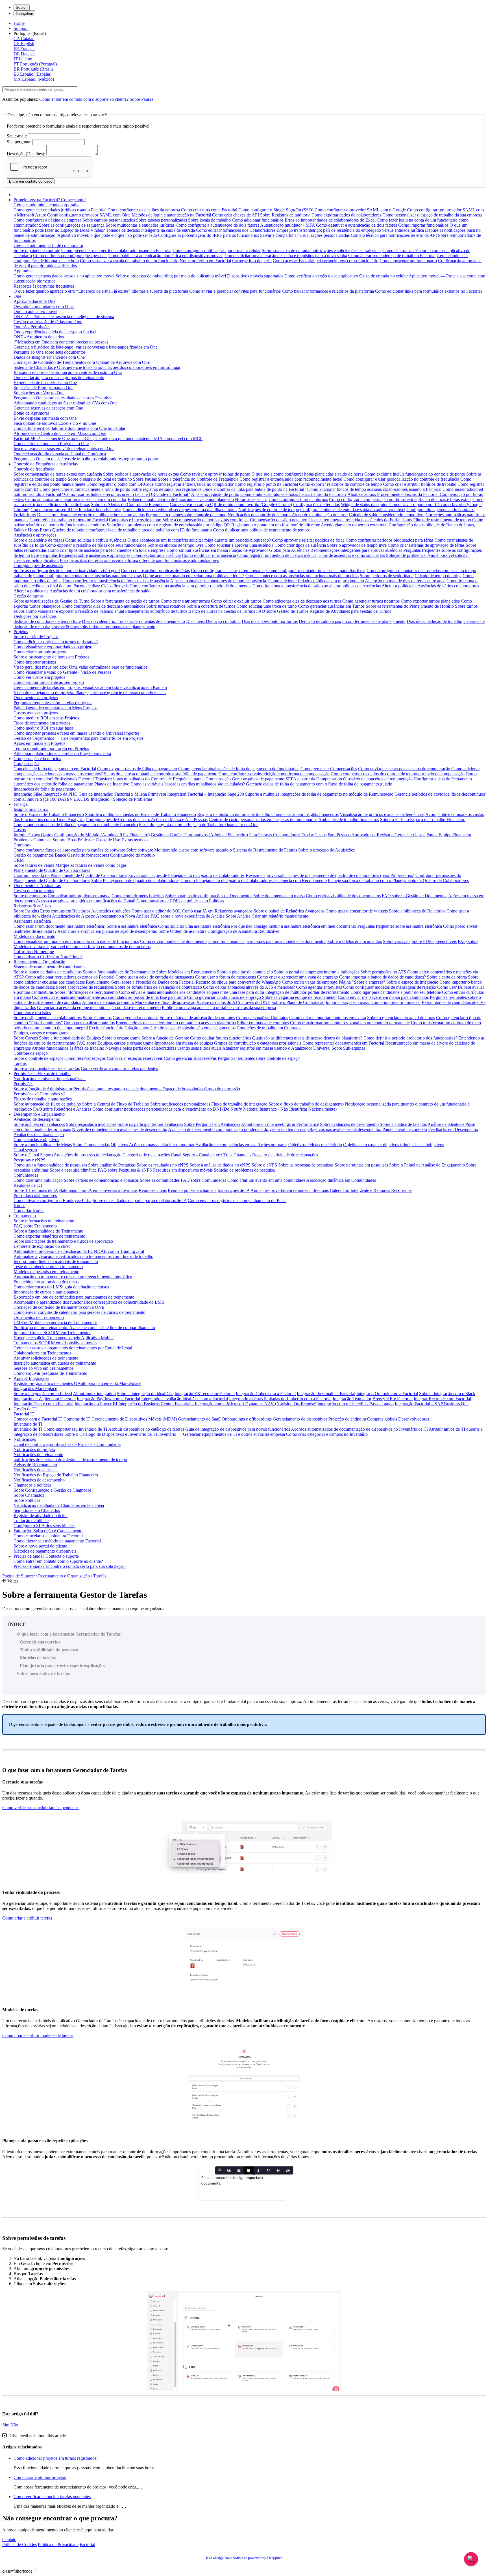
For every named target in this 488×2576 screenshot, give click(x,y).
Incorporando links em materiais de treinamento (56, 1261)
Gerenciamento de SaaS (199, 1419)
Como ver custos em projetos (39, 677)
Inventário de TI (28, 1424)
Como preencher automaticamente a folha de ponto (85, 489)
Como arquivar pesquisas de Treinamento (50, 1373)
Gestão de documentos (34, 891)
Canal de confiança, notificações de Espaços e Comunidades (67, 1444)
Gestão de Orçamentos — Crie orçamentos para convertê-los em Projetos (79, 738)
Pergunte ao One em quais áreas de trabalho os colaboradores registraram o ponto (86, 459)
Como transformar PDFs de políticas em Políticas (180, 901)
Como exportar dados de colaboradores (346, 215)
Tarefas (20, 1063)
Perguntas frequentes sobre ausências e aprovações (85, 555)
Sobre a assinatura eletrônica (132, 926)
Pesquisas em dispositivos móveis (183, 1170)
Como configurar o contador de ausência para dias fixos (316, 571)
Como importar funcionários (423, 225)
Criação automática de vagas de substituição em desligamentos (180, 1028)
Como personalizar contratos (89, 1023)
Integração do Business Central (147, 1404)
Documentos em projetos (36, 698)
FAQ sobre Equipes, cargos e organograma (115, 1043)
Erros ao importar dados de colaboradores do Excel (330, 220)
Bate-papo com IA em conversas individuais (98, 1190)
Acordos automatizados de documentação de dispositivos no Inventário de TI (359, 1429)
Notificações (25, 1439)
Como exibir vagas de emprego (310, 982)
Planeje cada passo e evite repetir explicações (62, 1666)
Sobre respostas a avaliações (91, 1124)
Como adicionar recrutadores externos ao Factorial (70, 977)
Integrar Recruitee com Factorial (442, 1399)
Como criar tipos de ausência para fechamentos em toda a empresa (107, 550)
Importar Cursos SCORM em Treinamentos (52, 1333)
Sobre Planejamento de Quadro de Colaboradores (135, 880)
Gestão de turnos (29, 596)
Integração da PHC (60, 794)
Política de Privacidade (58, 2545)
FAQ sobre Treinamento (35, 1226)
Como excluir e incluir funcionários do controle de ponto (415, 474)
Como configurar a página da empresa (47, 220)
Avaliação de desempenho (37, 1119)
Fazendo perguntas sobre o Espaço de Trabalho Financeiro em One (199, 825)
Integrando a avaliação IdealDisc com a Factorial (185, 1399)
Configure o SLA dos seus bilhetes (44, 1526)
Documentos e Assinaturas (37, 886)
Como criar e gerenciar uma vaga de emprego (298, 977)
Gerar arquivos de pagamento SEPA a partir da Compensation (287, 779)
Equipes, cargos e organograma (42, 1033)
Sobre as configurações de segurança (72, 225)
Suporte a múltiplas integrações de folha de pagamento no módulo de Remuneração (319, 794)
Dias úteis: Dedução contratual (213, 621)
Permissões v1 (26, 1094)
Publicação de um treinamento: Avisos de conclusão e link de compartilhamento (84, 1328)
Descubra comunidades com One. (44, 306)
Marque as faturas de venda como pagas (91, 865)
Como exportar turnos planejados (430, 601)
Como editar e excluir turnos (236, 601)
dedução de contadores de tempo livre (47, 621)
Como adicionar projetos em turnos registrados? (56, 642)
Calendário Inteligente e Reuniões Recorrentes (371, 1190)
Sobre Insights (26, 911)
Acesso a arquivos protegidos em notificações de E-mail (86, 901)
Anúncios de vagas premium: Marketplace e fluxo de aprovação (139, 1002)
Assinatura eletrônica (32, 921)
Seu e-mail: (17, 136)
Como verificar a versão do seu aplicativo (321, 276)
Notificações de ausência (36, 1470)
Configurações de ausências (38, 565)
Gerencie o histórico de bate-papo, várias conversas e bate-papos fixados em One (86, 347)
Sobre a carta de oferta (447, 977)
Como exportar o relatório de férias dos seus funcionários (96, 545)
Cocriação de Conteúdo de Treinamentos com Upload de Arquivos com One (82, 362)
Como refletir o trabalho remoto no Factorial (69, 520)
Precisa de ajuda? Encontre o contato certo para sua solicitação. (70, 1566)
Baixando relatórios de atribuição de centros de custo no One (68, 372)
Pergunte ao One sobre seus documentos (50, 352)
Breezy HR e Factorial (393, 1399)
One (17, 296)
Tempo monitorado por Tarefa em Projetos (51, 748)
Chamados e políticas (32, 1485)
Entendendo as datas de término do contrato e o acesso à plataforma (176, 1023)
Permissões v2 (53, 1094)
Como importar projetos (35, 662)
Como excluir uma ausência (156, 555)
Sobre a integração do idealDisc (145, 1394)
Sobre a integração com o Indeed (43, 1394)
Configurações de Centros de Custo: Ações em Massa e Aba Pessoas (147, 819)
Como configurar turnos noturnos (298, 499)
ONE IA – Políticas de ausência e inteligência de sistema (64, 317)
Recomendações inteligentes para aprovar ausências (356, 550)
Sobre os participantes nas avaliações (150, 1124)
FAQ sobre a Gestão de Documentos (415, 896)
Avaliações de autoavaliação (39, 1134)
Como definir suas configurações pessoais (70, 256)
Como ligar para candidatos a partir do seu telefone (396, 992)
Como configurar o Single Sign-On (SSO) (276, 210)
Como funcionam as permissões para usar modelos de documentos (267, 941)
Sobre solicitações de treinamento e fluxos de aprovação (63, 1241)
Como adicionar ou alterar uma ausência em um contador (76, 499)
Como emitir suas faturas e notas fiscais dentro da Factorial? (293, 494)
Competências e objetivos (36, 1140)
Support (21, 28)
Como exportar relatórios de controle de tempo (340, 484)
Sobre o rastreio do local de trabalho (100, 479)
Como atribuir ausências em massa (198, 550)
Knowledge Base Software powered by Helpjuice (244, 2558)
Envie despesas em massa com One (45, 418)
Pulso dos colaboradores (35, 1195)
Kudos (19, 1206)
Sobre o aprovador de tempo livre (357, 545)
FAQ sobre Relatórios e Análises (62, 1109)
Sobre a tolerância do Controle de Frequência (198, 479)
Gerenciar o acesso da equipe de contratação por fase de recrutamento (99, 1007)
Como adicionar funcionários (258, 220)
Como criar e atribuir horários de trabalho (420, 484)
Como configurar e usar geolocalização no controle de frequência (401, 479)
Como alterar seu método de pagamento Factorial (57, 1541)
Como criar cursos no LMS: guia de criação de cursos (61, 1287)
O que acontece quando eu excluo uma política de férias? (194, 576)
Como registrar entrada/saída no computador (194, 484)
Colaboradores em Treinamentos (42, 1353)
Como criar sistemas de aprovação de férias (426, 545)
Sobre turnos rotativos (166, 606)
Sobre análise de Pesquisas (112, 1165)
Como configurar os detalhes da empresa (144, 210)
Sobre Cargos (26, 1038)
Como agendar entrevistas (319, 987)
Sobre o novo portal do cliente (40, 1546)
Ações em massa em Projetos (39, 743)
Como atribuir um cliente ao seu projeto (49, 682)
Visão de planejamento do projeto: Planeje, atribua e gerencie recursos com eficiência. (90, 692)
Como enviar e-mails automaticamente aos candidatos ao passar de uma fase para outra (109, 997)
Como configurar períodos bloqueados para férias (390, 540)
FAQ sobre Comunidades (203, 1180)
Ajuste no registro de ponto (215, 494)
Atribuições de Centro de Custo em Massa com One (60, 433)
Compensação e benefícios (37, 759)
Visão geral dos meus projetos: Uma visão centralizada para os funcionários (80, 667)
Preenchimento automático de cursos (46, 1282)
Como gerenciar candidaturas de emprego (225, 997)
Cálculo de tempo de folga (438, 576)
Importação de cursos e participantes (46, 1292)
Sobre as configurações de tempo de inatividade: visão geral (67, 571)
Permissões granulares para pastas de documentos (118, 1089)
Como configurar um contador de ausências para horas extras (88, 576)
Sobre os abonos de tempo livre (175, 545)
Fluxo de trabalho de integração (239, 1104)
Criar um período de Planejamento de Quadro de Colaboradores (70, 875)
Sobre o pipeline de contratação (245, 972)
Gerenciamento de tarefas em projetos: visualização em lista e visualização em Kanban (90, 687)
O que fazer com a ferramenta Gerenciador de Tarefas (69, 1634)
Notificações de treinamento (38, 1455)
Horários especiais (251, 499)
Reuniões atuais (153, 1190)
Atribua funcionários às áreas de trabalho (68, 1048)
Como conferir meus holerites (138, 896)
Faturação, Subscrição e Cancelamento (48, 1531)
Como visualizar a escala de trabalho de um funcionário (129, 261)
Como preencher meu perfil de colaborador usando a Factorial (116, 250)
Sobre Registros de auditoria (285, 215)
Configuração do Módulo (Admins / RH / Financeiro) (102, 835)
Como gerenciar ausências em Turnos (331, 606)
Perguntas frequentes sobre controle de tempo (186, 515)
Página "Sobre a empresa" (362, 982)
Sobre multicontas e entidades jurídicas (140, 225)
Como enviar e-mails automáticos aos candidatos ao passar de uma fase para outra (191, 992)
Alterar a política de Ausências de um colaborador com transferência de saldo (82, 591)
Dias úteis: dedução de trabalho (434, 621)
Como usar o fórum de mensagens (226, 977)
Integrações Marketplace (35, 1388)
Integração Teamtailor (352, 1399)
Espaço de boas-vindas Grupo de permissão (201, 1089)
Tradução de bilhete (31, 1521)
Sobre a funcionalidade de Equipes (70, 1038)
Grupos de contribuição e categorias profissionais (258, 1043)
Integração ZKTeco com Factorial (205, 1394)
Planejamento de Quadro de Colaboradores (52, 870)
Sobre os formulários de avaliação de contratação (158, 987)
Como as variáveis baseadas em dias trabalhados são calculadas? (188, 784)
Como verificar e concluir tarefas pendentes (119, 1068)
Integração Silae (28, 794)
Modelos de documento (34, 936)
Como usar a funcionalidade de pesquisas (50, 1165)
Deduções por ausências (35, 616)
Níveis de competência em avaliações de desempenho (120, 1129)
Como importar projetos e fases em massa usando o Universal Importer (76, 733)
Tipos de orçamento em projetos (42, 723)
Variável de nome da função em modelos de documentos (100, 946)
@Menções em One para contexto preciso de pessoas (61, 342)
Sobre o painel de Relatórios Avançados (289, 911)
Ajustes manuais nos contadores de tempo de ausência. (219, 581)
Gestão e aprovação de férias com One (48, 322)
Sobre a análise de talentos (403, 1124)
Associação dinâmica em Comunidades (341, 1180)
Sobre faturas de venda (34, 865)
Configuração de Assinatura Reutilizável (243, 931)
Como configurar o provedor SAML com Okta (89, 215)
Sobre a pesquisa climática (73, 1170)
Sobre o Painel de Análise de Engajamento (427, 1165)
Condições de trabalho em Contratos (269, 1028)
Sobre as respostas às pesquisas (306, 1165)
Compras (22, 845)
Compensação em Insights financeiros (305, 814)
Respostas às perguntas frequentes (44, 286)
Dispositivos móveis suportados (255, 276)
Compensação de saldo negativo (279, 520)
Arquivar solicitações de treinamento (46, 1358)
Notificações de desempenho (39, 1480)
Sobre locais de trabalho (209, 220)
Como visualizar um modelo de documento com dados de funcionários (76, 941)
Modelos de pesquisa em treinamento (46, 1272)
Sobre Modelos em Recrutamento (186, 972)
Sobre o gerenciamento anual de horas (401, 1018)
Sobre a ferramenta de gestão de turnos (125, 601)
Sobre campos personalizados (109, 220)
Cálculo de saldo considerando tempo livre (387, 515)
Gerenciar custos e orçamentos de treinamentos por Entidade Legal (73, 1348)
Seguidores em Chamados (37, 1510)
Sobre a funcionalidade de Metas (43, 1145)
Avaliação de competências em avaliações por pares (241, 1145)
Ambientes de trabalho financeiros (349, 819)
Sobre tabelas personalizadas (162, 220)
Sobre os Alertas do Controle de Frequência (130, 505)
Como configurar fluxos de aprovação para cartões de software (69, 850)
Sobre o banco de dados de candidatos (48, 972)
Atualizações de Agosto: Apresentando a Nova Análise (101, 916)
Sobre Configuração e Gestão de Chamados (53, 1490)
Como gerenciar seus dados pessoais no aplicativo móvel (64, 276)
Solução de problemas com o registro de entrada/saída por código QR (168, 525)
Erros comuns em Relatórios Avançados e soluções (85, 911)
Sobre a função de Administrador (43, 1089)
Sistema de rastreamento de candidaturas (49, 967)
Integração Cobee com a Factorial (266, 1394)
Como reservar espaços (85, 1058)
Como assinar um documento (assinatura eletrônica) (59, 926)
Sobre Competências (91, 1145)
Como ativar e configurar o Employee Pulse (53, 1201)
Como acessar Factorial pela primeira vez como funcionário (326, 261)
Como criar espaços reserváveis (135, 1058)
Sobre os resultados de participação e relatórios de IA (140, 1201)
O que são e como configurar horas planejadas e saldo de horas (307, 474)
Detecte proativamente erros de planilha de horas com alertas (91, 515)
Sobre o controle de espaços (38, 1058)
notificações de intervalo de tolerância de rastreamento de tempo (70, 1460)
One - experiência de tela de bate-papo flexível (55, 332)
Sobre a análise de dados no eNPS (220, 1165)
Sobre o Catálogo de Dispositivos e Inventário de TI (111, 1434)
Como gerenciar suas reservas (190, 1058)
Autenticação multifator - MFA (287, 225)
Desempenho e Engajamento (39, 1114)
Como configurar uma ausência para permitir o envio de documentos (190, 586)
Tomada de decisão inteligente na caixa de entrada (150, 230)
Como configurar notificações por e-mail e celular (217, 250)
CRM (19, 860)
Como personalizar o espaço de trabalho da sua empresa (432, 215)
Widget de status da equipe (365, 505)
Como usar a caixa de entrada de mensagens (155, 977)
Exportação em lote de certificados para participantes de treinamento (74, 1297)
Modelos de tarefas (38, 1658)
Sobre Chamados (29, 1495)
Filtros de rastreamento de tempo (443, 520)
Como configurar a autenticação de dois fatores (217, 225)
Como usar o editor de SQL (156, 911)
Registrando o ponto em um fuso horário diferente (276, 525)
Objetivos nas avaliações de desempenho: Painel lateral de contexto (367, 1129)
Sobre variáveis (397, 941)
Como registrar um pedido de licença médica (277, 555)
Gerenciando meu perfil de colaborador (48, 245)
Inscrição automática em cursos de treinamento (55, 1363)
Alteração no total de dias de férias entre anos (405, 581)
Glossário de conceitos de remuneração (378, 779)
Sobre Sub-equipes (348, 1048)
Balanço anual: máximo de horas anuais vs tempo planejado (181, 499)
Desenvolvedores (414, 1419)
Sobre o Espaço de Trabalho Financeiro (49, 814)
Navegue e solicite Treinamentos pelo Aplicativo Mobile (64, 1338)
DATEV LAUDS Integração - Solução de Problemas (105, 799)
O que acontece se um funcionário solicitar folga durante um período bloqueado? (199, 540)
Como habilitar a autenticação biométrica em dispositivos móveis (166, 256)
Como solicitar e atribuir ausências (96, 540)
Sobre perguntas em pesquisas (361, 1165)
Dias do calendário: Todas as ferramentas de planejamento (133, 621)
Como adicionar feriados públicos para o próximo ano (316, 581)
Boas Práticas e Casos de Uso (94, 840)
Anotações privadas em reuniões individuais (290, 1190)
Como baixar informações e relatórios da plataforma (328, 291)
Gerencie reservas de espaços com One (48, 408)
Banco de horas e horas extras (445, 499)
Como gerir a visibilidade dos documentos (343, 896)
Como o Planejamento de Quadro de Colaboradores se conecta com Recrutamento (254, 880)
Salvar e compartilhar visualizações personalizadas (305, 235)
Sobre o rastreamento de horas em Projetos (51, 657)
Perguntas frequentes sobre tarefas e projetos (53, 703)
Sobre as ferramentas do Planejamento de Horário (410, 606)
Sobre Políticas (27, 1500)
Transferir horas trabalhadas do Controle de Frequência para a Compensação (163, 779)
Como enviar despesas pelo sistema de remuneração (404, 769)
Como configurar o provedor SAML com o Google (360, 210)
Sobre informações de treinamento (44, 1221)
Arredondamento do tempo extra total (355, 525)
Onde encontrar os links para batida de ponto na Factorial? (254, 489)
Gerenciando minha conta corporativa (47, 205)
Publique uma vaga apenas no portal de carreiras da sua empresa (219, 1007)
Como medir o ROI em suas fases (43, 728)
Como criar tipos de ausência (300, 545)
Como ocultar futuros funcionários (221, 1038)
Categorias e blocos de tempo (135, 520)
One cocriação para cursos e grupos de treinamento (59, 377)
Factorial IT (24, 1414)
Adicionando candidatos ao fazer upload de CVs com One (66, 403)
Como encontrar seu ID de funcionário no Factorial (76, 510)
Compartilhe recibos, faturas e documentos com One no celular (69, 428)
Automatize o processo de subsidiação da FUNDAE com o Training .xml (79, 1251)
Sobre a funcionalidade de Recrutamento (119, 972)
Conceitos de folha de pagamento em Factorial (55, 769)
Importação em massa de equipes (184, 1043)
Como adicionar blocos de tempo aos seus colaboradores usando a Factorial (374, 489)
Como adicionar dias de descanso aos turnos (302, 601)
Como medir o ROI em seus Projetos (46, 718)
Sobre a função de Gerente (166, 1038)
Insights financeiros (31, 809)
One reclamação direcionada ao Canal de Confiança (60, 454)
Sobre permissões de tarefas (43, 1674)
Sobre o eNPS (264, 1165)
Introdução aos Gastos (33, 835)
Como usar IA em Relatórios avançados (217, 911)
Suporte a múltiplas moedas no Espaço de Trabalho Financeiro (140, 814)
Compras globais (383, 1419)
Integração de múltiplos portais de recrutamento (307, 992)
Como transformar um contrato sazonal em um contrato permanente (350, 1023)
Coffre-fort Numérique (34, 952)
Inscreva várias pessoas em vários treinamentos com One (64, 449)
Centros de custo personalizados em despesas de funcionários (263, 819)
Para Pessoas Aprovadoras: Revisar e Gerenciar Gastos (376, 835)
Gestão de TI (25, 1409)
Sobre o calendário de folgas (39, 540)
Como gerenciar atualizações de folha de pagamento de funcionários (239, 769)
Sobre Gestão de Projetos (36, 637)
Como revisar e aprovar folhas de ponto (215, 474)
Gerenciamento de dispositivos (300, 1419)
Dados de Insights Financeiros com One (49, 357)
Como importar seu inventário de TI (75, 1429)
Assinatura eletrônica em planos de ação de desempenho (107, 931)
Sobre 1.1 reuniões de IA (36, 1190)
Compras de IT (77, 1419)
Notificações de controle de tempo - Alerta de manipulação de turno (288, 515)
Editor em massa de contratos (263, 1023)
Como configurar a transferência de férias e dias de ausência (116, 581)
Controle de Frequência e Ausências (46, 464)
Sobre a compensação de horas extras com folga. (206, 520)
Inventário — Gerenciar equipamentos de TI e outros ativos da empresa (222, 1434)
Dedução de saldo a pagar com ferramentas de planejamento (352, 621)
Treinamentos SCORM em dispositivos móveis (55, 1343)
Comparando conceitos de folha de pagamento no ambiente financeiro (76, 825)
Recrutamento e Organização (39, 962)
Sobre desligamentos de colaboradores (48, 1018)
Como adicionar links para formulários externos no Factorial (428, 291)
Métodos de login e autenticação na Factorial (171, 215)
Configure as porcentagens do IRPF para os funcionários (209, 235)
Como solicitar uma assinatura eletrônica (194, 926)
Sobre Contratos (97, 1018)
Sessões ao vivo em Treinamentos (43, 1368)
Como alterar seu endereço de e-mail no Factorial (392, 256)
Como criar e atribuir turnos (185, 601)
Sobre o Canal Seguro (33, 1155)
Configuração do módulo (132, 855)
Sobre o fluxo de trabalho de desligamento (306, 1104)
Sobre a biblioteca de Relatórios (417, 911)
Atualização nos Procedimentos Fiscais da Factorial (394, 494)
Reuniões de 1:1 (28, 1185)
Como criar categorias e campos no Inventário (327, 1434)
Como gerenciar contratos (136, 1018)
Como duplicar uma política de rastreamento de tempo (261, 530)
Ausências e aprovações (35, 535)
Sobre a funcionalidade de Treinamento (48, 1231)
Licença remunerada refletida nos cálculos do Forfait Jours (360, 520)
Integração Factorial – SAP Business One (432, 1404)
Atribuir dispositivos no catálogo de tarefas (146, 1429)
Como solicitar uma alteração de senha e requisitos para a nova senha (286, 256)
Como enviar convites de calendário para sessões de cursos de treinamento (79, 1312)
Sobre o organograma (121, 1038)
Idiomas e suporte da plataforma (160, 291)
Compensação (26, 764)
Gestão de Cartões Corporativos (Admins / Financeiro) (199, 835)
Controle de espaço (31, 1053)
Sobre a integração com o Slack (447, 1394)
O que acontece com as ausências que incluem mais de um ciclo (302, 576)
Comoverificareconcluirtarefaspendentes (41, 1808)
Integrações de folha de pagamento (44, 789)
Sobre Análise (238, 916)
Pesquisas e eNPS (30, 1160)
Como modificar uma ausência (209, 555)
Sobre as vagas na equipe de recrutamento (299, 997)
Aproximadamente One (34, 301)
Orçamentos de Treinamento (39, 1317)
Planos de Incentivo (112, 784)
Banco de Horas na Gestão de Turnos (222, 611)
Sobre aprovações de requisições (85, 987)
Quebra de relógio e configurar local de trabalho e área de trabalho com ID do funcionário (132, 530)
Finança (21, 804)
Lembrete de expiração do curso (42, 1246)
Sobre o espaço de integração (412, 982)
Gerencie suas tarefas (40, 1642)
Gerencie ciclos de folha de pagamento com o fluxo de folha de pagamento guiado (319, 784)
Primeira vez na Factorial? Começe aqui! (50, 200)
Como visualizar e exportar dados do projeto (53, 647)
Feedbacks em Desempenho (453, 1129)
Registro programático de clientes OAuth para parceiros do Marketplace (77, 1383)
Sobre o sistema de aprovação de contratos (197, 1018)
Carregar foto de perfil (252, 261)
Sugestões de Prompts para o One (43, 388)
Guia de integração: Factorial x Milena (113, 794)
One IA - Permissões (32, 327)
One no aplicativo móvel (35, 311)
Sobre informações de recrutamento (86, 992)
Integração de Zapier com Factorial (45, 1399)
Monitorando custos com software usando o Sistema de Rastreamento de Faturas (226, 850)
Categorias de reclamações (146, 1155)
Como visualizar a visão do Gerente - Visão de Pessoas (62, 672)
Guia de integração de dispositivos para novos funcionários (238, 1429)
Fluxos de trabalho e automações (43, 1099)
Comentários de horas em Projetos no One (51, 444)
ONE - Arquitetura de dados (39, 337)
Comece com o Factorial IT (38, 1419)
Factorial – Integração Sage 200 (216, 794)
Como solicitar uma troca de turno (267, 606)
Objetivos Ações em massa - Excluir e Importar (153, 1145)
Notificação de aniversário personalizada (50, 1079)
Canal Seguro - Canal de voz (197, 1155)
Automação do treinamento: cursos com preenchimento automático (73, 1277)
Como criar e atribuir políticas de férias (155, 571)
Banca (60, 855)
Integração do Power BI (96, 1404)
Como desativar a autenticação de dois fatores (357, 225)
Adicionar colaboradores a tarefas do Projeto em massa (62, 753)
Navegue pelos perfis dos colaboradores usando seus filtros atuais (163, 1048)
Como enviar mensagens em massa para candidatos (383, 997)
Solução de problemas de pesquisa (244, 1170)
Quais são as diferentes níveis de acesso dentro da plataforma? (307, 1038)
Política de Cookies (19, 2545)
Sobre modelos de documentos (355, 941)
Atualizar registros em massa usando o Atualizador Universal (276, 1048)
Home (19, 23)
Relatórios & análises (32, 906)
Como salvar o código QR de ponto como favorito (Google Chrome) (231, 505)
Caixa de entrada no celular (384, 276)
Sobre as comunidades (160, 1180)
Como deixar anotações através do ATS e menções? (249, 987)
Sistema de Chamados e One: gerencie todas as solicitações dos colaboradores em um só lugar (97, 367)
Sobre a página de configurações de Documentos (209, 896)
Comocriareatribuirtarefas (27, 1918)
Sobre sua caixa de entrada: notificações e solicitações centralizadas (322, 250)
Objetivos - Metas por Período (315, 1145)
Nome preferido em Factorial (205, 261)
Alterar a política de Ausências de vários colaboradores (430, 586)
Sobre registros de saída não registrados (166, 489)
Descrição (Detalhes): (26, 154)
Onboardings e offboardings (247, 1419)
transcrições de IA (234, 1190)
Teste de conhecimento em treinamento (48, 1267)
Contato (9, 2539)
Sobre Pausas (141, 99)
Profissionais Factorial (74, 779)
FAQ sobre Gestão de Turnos (282, 611)
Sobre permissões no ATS (383, 972)
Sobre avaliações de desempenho (349, 1124)
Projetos (21, 632)
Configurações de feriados (316, 505)
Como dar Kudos (29, 1211)
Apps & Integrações (31, 1378)
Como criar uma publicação (38, 1180)
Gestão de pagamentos (34, 855)
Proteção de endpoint (347, 1419)
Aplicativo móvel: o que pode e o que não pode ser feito (107, 235)
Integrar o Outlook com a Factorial (387, 1394)
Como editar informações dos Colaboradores (236, 230)
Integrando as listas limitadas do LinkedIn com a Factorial (280, 1399)
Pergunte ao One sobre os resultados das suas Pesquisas (63, 398)
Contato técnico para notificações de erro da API (394, 235)
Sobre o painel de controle (37, 250)
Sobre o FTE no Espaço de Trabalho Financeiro (423, 819)
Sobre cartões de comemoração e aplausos (101, 1180)
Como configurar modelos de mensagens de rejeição (390, 987)
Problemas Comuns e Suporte (40, 840)
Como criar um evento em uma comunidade (266, 1180)
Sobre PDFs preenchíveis (434, 941)
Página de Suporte (18, 1576)
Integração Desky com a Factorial (43, 1404)
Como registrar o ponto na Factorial (266, 484)
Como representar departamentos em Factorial (343, 1043)
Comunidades (26, 1175)
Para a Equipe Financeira (449, 835)
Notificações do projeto (34, 1449)
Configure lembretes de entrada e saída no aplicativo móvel (353, 510)
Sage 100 (48, 799)
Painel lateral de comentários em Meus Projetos (55, 708)
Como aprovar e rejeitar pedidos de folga (308, 540)
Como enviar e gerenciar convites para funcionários (235, 291)
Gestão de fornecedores (88, 855)
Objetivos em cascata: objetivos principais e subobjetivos (394, 1145)
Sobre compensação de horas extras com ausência (58, 474)
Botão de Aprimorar (31, 413)
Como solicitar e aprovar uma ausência (239, 545)
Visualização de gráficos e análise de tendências (382, 814)
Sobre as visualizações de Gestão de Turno (52, 601)
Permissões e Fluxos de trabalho (42, 1073)
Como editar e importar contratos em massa (328, 1018)
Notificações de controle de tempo (269, 510)
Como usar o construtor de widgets (357, 911)
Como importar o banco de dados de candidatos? (383, 977)
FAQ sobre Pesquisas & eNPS (125, 1170)
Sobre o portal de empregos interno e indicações (317, 972)
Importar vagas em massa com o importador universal (373, 1002)
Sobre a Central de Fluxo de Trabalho (116, 1104)
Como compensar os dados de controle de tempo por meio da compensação (398, 774)
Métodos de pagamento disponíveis (45, 1551)
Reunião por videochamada (192, 1190)
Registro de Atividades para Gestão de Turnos (350, 611)
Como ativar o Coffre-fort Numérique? (48, 957)
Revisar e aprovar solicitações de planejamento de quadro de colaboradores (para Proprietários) (330, 875)
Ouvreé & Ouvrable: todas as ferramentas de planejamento (103, 626)
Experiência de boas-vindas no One (45, 383)
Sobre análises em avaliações (39, 1124)
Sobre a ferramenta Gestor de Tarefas (47, 1068)
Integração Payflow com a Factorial (108, 1399)
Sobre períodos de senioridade (387, 576)
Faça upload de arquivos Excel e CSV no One (55, 423)
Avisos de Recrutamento (35, 1465)
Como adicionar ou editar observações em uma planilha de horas (180, 510)
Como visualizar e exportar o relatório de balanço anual (75, 611)
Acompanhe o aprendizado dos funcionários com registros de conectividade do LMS (89, 1302)
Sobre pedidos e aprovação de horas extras (141, 474)
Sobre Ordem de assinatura (182, 931)
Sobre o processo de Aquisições (326, 850)
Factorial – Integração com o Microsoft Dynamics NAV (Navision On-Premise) (246, 1404)
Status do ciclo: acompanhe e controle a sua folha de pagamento (161, 774)
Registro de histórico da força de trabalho (234, 814)
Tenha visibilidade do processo (49, 1650)
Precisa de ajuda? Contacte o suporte (46, 1556)
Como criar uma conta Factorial (209, 210)
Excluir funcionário (106, 1028)
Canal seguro (25, 1150)
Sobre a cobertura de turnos (211, 606)
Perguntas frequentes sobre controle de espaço (259, 1058)
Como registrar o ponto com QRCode (120, 484)
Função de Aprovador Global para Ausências (269, 550)
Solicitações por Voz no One (39, 393)
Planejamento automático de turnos (156, 611)
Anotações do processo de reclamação (88, 1155)
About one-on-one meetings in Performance (280, 1124)
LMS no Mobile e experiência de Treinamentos (55, 1322)
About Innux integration (94, 1394)
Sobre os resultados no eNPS (163, 1165)
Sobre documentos (30, 896)
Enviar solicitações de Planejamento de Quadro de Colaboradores (186, 875)
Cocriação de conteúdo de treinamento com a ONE (59, 1307)
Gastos (20, 830)
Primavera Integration (167, 794)
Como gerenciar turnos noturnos (371, 601)
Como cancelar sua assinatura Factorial (48, 1536)
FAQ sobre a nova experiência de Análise (188, 916)
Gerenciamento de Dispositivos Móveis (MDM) (134, 1419)
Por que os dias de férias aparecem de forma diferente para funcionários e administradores (139, 560)
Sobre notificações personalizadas (180, 1104)
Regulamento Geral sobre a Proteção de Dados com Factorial (140, 982)
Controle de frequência (34, 469)
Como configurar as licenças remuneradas (228, 571)
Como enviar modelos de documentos (174, 941)
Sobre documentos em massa (279, 896)
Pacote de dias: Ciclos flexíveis (101, 586)
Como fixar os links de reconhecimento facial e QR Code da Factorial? (127, 494)
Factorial (87, 2545)
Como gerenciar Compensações (329, 769)
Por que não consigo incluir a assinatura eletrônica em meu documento (294, 926)
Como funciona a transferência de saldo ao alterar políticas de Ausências (317, 586)
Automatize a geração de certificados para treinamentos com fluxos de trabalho (83, 1256)
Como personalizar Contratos (262, 1018)
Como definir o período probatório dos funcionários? (410, 1038)
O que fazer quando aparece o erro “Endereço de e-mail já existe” (72, 291)
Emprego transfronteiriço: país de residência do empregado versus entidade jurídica (350, 230)
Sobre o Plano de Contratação (298, 1002)
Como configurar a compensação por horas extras (373, 499)
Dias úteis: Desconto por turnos (270, 621)
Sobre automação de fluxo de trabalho (47, 1104)
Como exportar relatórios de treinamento (49, 1236)
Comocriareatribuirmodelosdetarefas (38, 2035)
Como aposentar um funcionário (408, 261)
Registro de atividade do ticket (41, 1515)
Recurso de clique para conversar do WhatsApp (238, 982)
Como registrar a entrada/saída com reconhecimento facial (291, 479)
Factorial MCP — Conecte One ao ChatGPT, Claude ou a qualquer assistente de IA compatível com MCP (108, 438)
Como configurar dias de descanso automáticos (103, 606)
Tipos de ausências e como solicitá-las (351, 555)
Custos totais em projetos (36, 713)
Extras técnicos (135, 840)
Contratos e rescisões (32, 1013)
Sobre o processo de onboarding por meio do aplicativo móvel (171, 276)
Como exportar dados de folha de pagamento (137, 769)
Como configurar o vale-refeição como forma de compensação (274, 774)
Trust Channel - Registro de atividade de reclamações (271, 1155)
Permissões (23, 1084)
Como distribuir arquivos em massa (79, 896)
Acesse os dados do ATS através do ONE (233, 1002)
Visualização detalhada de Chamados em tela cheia (59, 1505)
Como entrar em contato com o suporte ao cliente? (84, 99)
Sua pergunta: (19, 142)
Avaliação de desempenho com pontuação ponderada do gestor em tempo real (237, 1129)
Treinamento (25, 1216)
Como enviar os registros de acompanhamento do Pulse (237, 1201)
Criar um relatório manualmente (280, 916)
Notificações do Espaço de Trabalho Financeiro (56, 1475)
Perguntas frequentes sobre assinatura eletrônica (400, 926)
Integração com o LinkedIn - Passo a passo (356, 1404)
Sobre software (140, 850)
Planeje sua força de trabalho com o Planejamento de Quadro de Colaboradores (398, 880)
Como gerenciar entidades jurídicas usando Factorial (60, 210)
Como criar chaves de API (236, 215)
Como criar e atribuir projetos (40, 652)
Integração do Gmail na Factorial (326, 1394)
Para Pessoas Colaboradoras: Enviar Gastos (288, 835)
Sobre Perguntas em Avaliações (212, 1124)
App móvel (24, 271)
